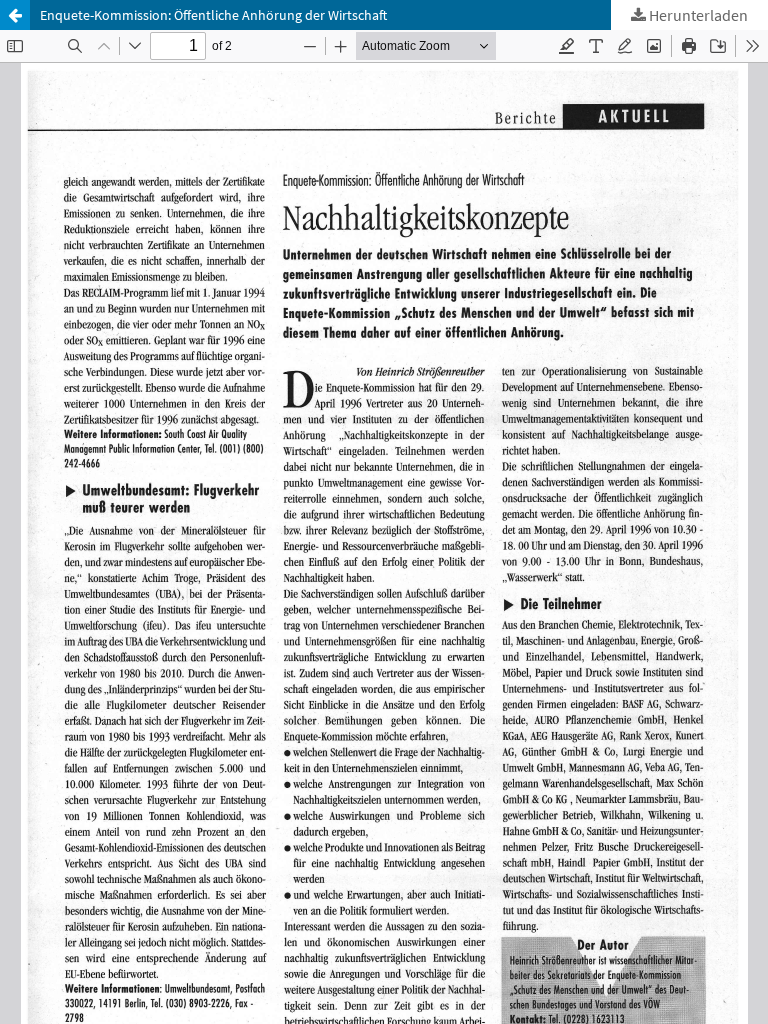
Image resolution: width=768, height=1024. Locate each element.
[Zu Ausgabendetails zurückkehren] (15, 15)
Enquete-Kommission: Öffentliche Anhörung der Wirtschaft (213, 15)
